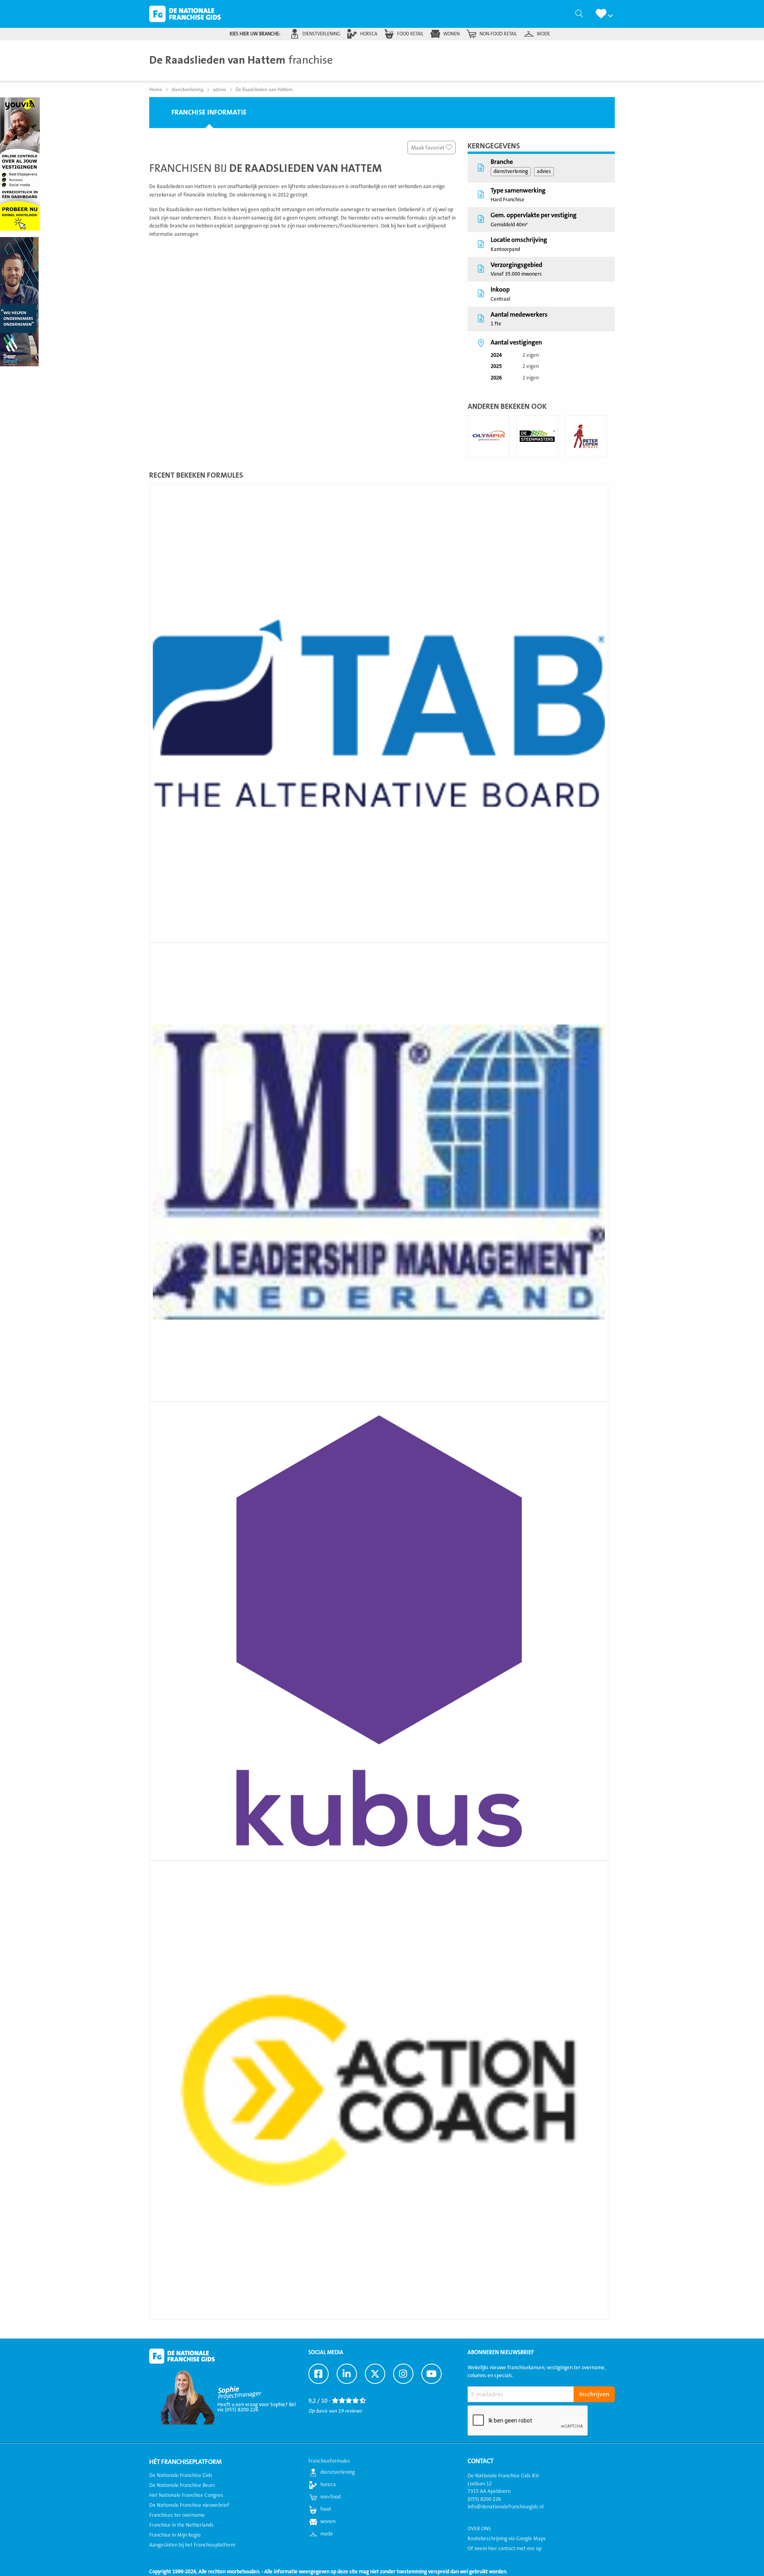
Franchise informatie (209, 112)
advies (544, 171)
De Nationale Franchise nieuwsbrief (189, 2505)
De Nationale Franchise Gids (185, 14)
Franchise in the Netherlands (181, 2525)
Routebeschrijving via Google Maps (507, 2539)
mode (543, 34)
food (325, 2509)
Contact (480, 2461)
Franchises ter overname (177, 2515)
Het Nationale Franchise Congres (186, 2495)
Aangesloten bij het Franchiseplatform (192, 2545)
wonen (451, 34)
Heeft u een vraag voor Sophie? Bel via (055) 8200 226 (256, 2407)
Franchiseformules (329, 2461)
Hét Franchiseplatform (185, 2462)
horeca (369, 34)
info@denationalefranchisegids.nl (506, 2507)
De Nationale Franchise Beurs (182, 2485)
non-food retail (498, 34)
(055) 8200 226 (484, 2499)
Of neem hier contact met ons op (505, 2549)
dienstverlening (321, 34)
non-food (330, 2497)
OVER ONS (479, 2529)
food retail (410, 34)
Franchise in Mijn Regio (175, 2535)
